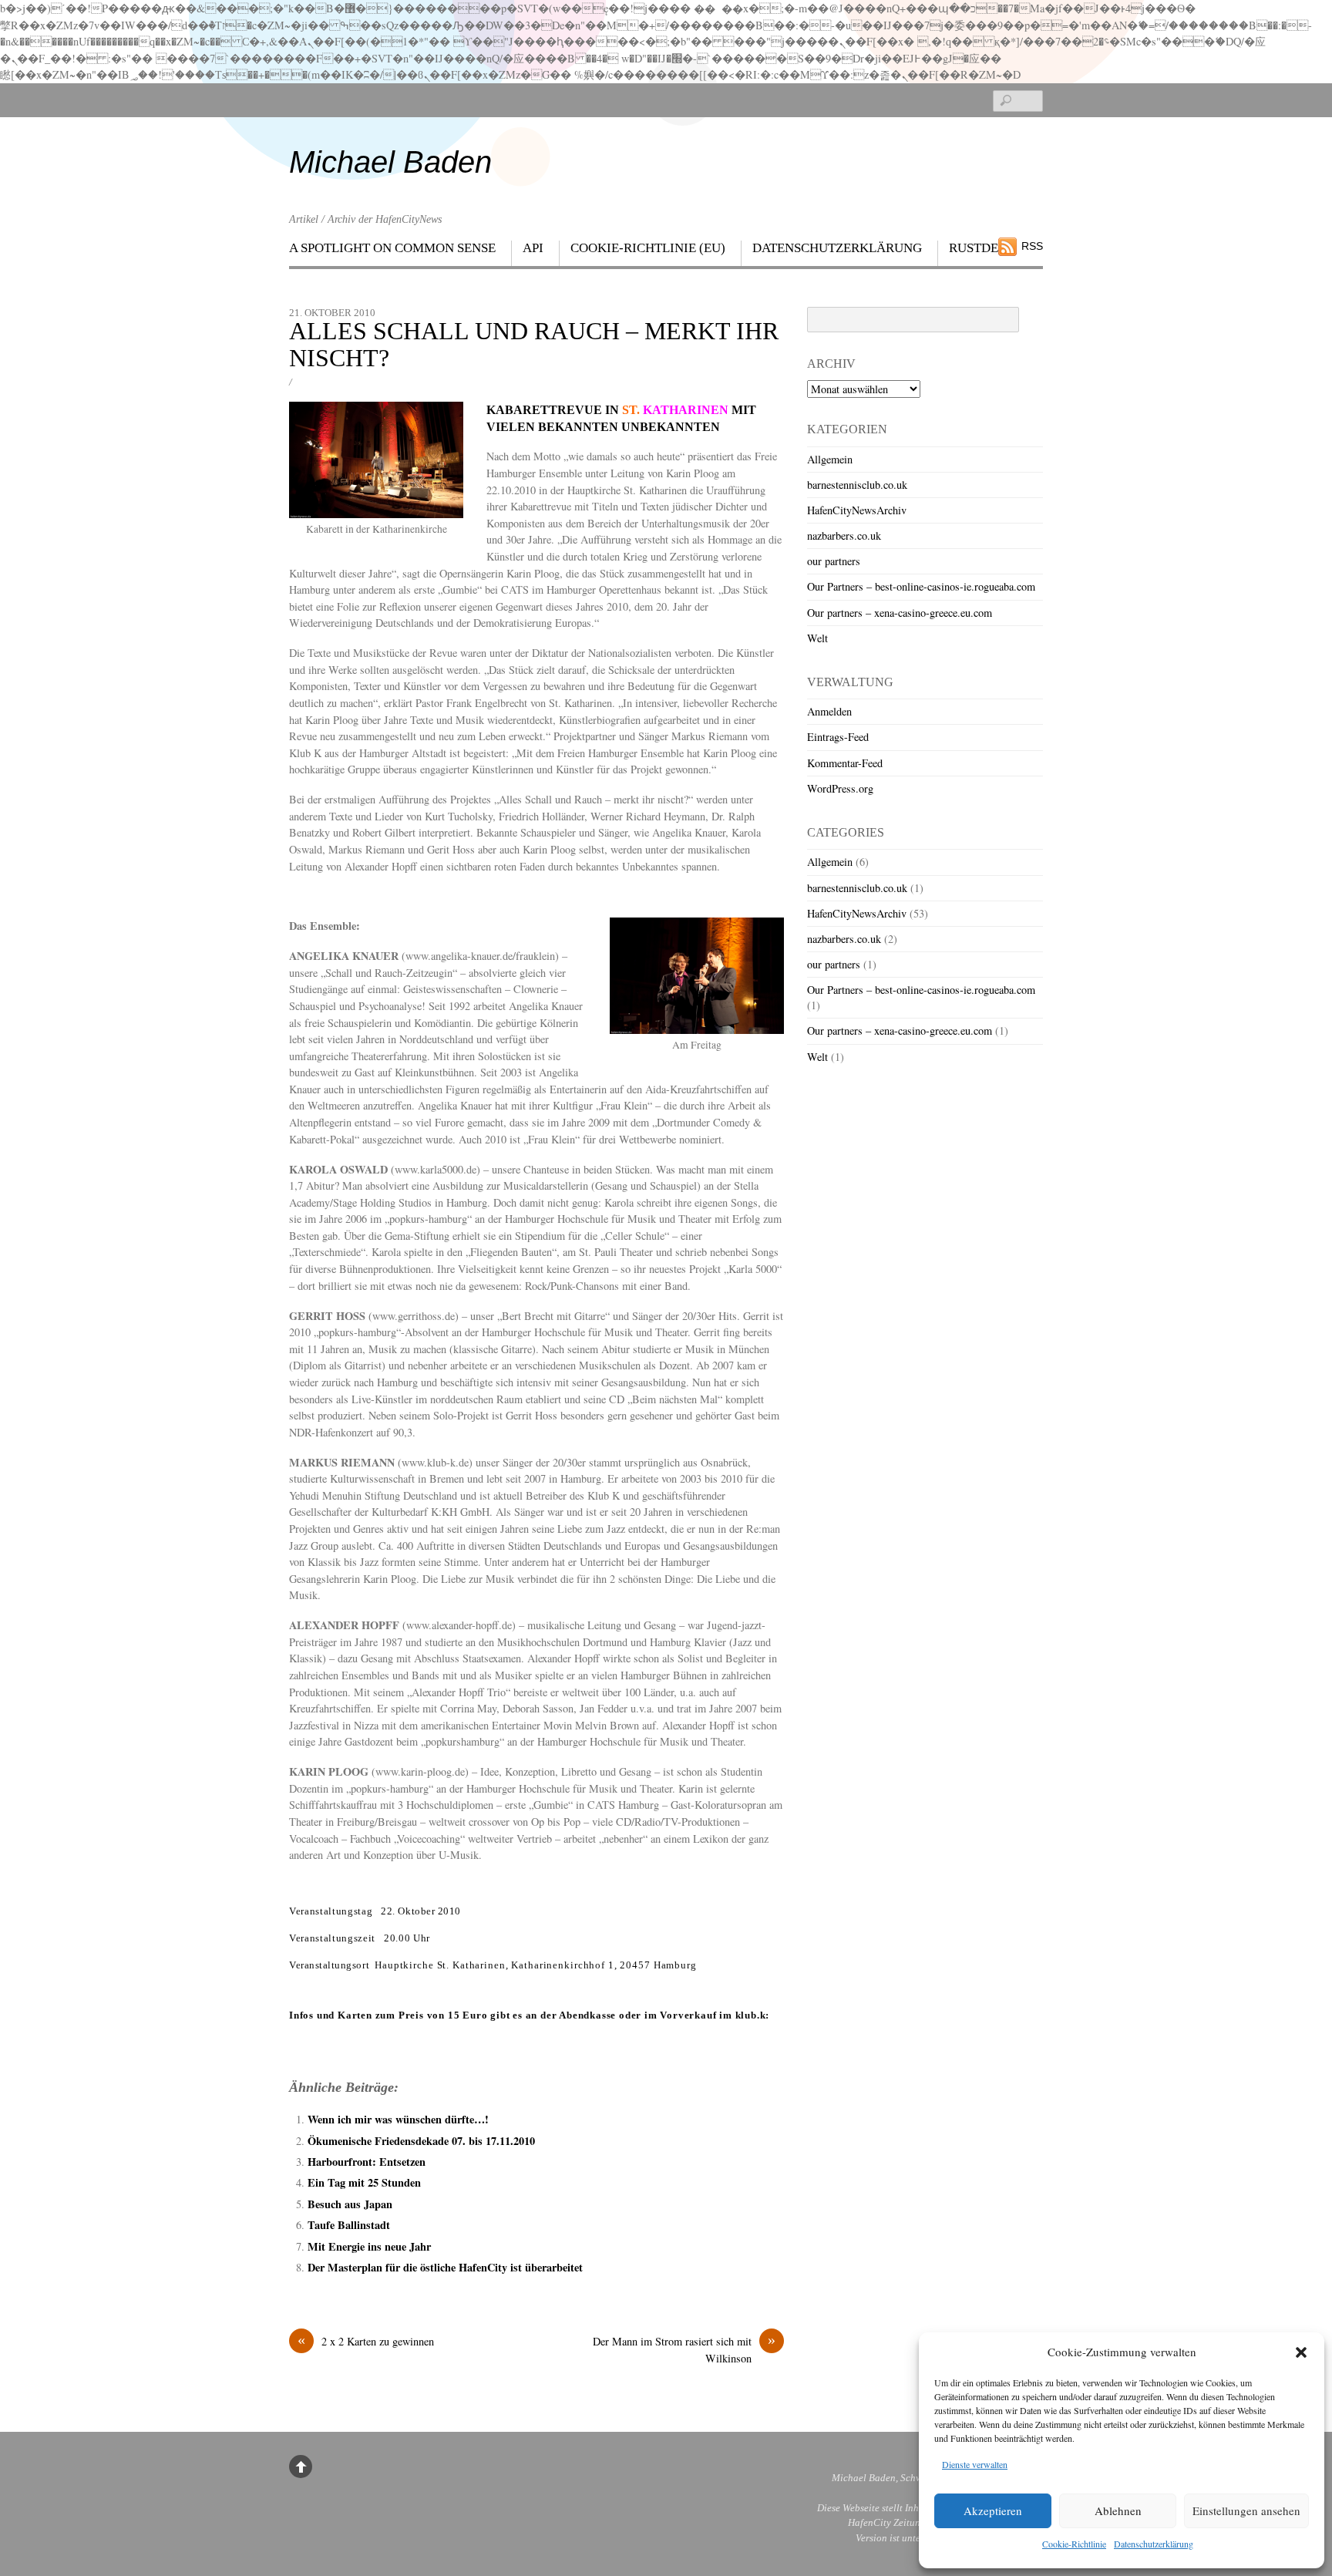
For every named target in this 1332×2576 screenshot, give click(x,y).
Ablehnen (1118, 2510)
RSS (1032, 246)
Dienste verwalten (975, 2464)
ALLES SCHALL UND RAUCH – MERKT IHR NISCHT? (534, 345)
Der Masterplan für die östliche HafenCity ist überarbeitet (445, 2267)
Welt (817, 638)
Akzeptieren (993, 2510)
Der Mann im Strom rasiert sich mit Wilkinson (684, 2349)
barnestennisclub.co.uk (857, 485)
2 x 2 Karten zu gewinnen (366, 2341)
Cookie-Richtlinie (1074, 2544)
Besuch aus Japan (350, 2204)
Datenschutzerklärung (1154, 2544)
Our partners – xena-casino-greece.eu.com (900, 613)
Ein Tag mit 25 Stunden (364, 2182)
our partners (834, 561)
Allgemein (830, 459)
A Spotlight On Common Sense (392, 248)
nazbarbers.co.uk (844, 535)
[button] (1301, 2352)
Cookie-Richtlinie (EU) (648, 248)
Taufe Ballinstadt (349, 2225)
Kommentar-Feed (845, 763)
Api (533, 248)
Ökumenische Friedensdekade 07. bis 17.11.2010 (421, 2141)
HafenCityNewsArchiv (857, 510)
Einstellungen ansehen (1246, 2510)
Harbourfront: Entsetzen (367, 2162)
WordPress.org (840, 788)
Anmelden (829, 711)
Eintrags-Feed (838, 737)
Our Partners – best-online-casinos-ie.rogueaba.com (921, 586)
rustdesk (982, 248)
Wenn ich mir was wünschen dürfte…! (398, 2119)
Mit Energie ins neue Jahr (369, 2246)
